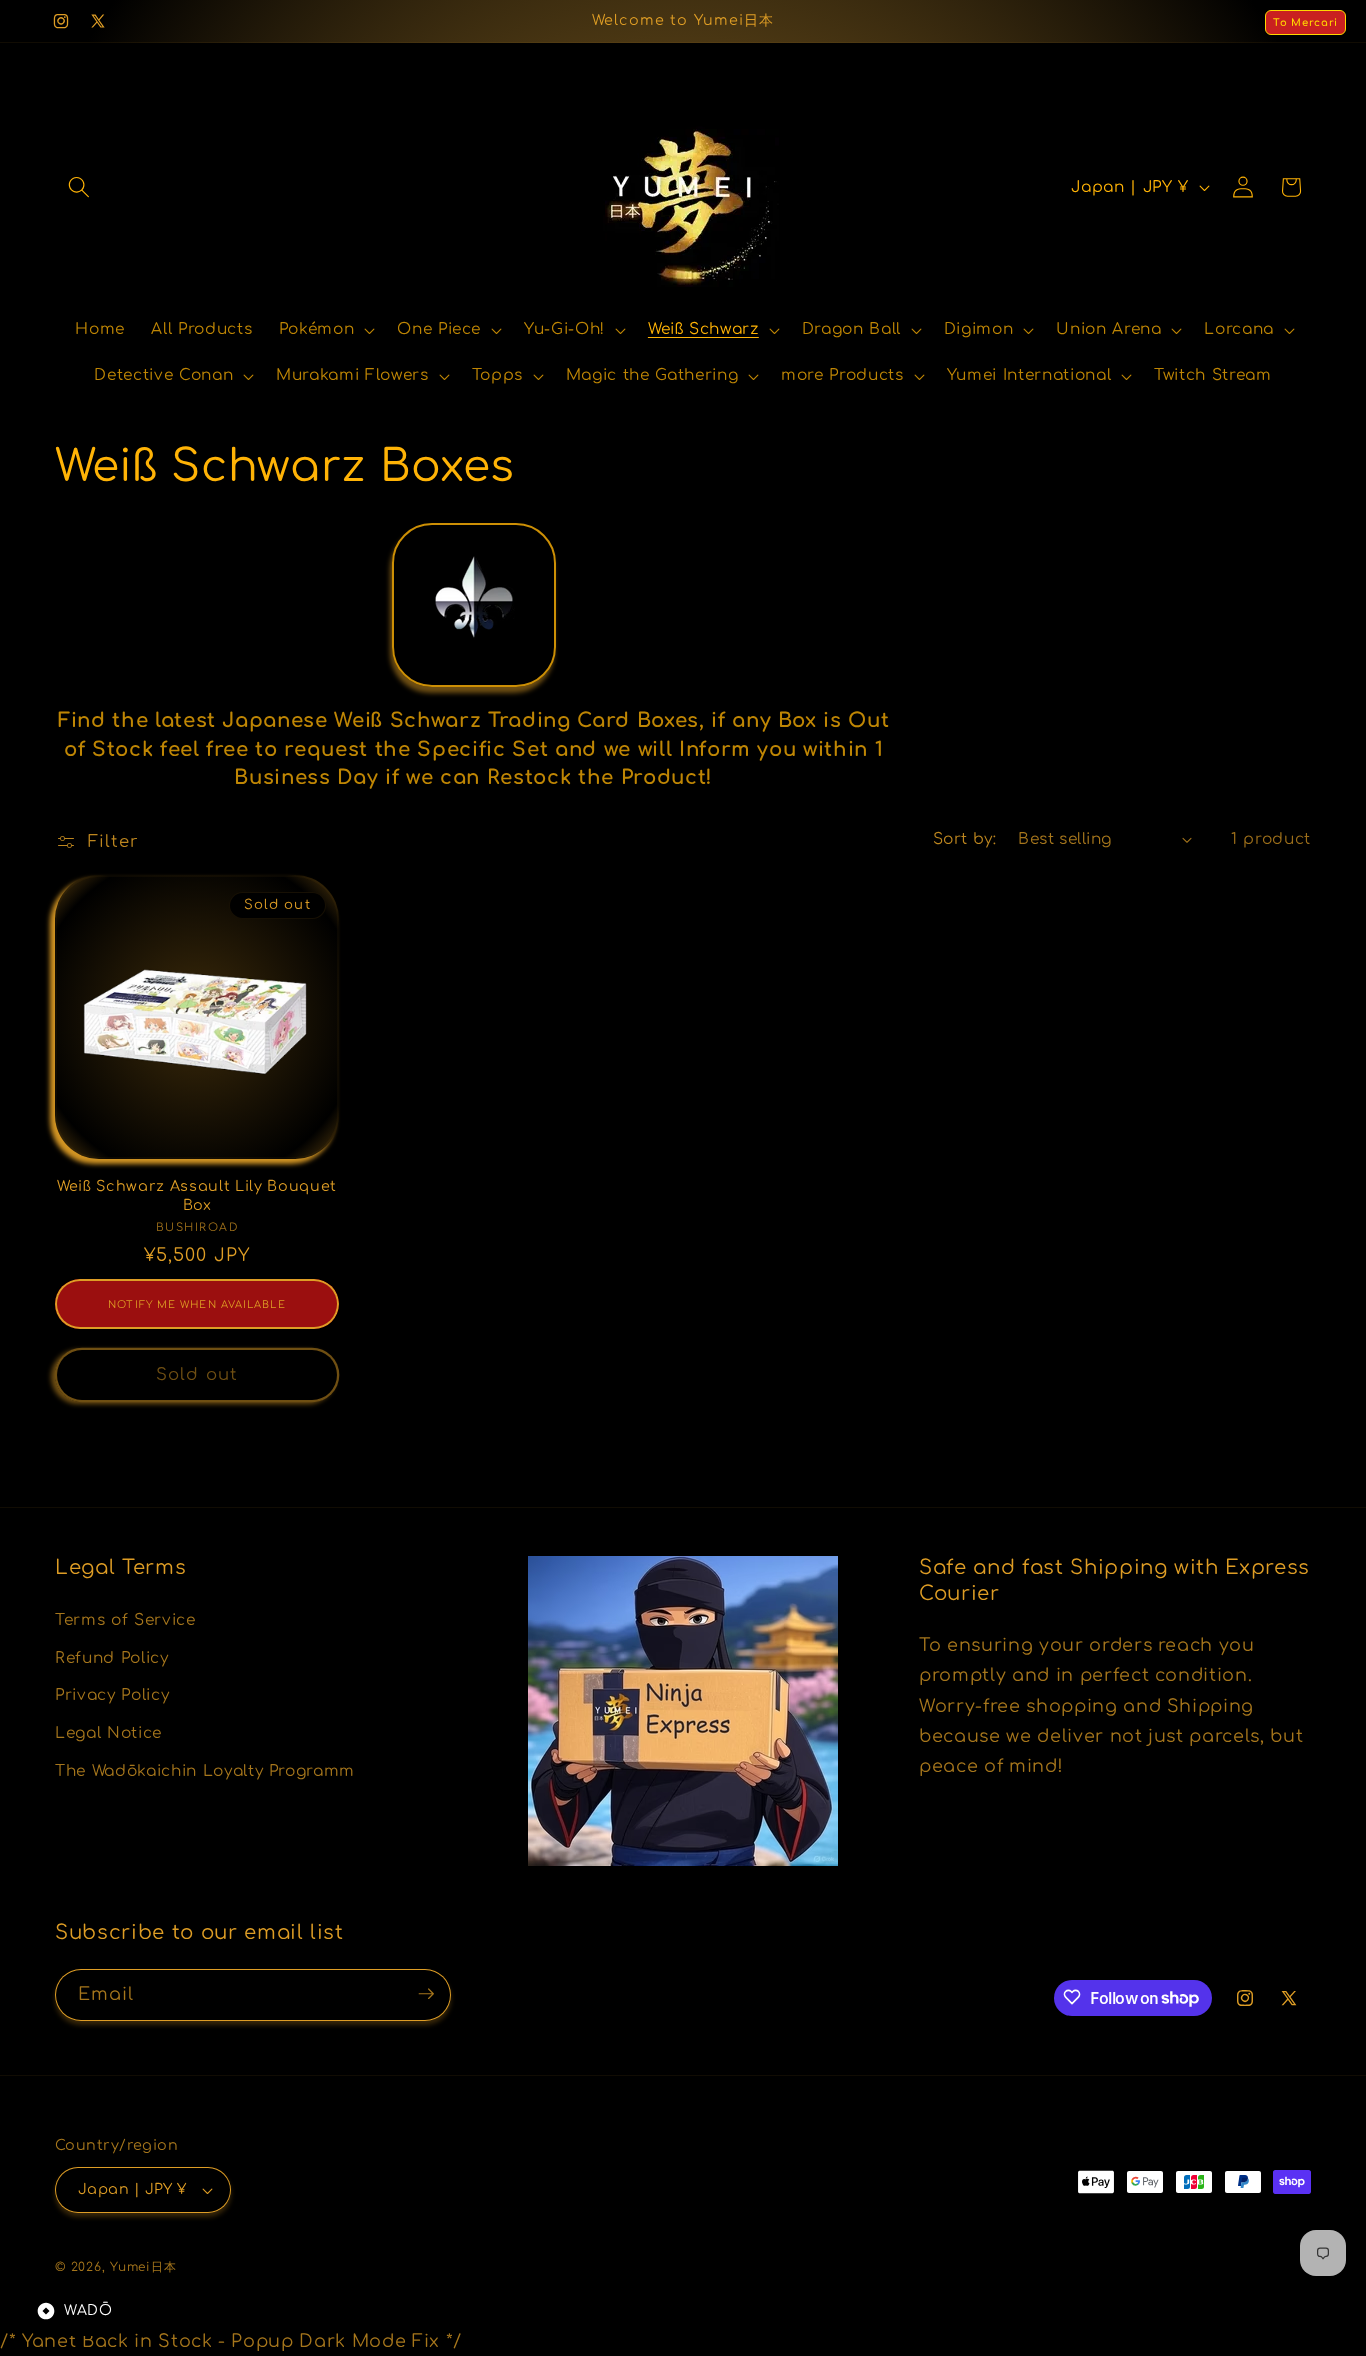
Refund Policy (112, 1657)
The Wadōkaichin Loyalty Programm (205, 1770)
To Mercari (1305, 22)
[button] (79, 187)
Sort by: (965, 839)
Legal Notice (108, 1732)
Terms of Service (125, 1619)
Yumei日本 (143, 2267)
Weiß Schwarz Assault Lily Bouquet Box (197, 1195)
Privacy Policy (112, 1695)
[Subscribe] (426, 1994)
